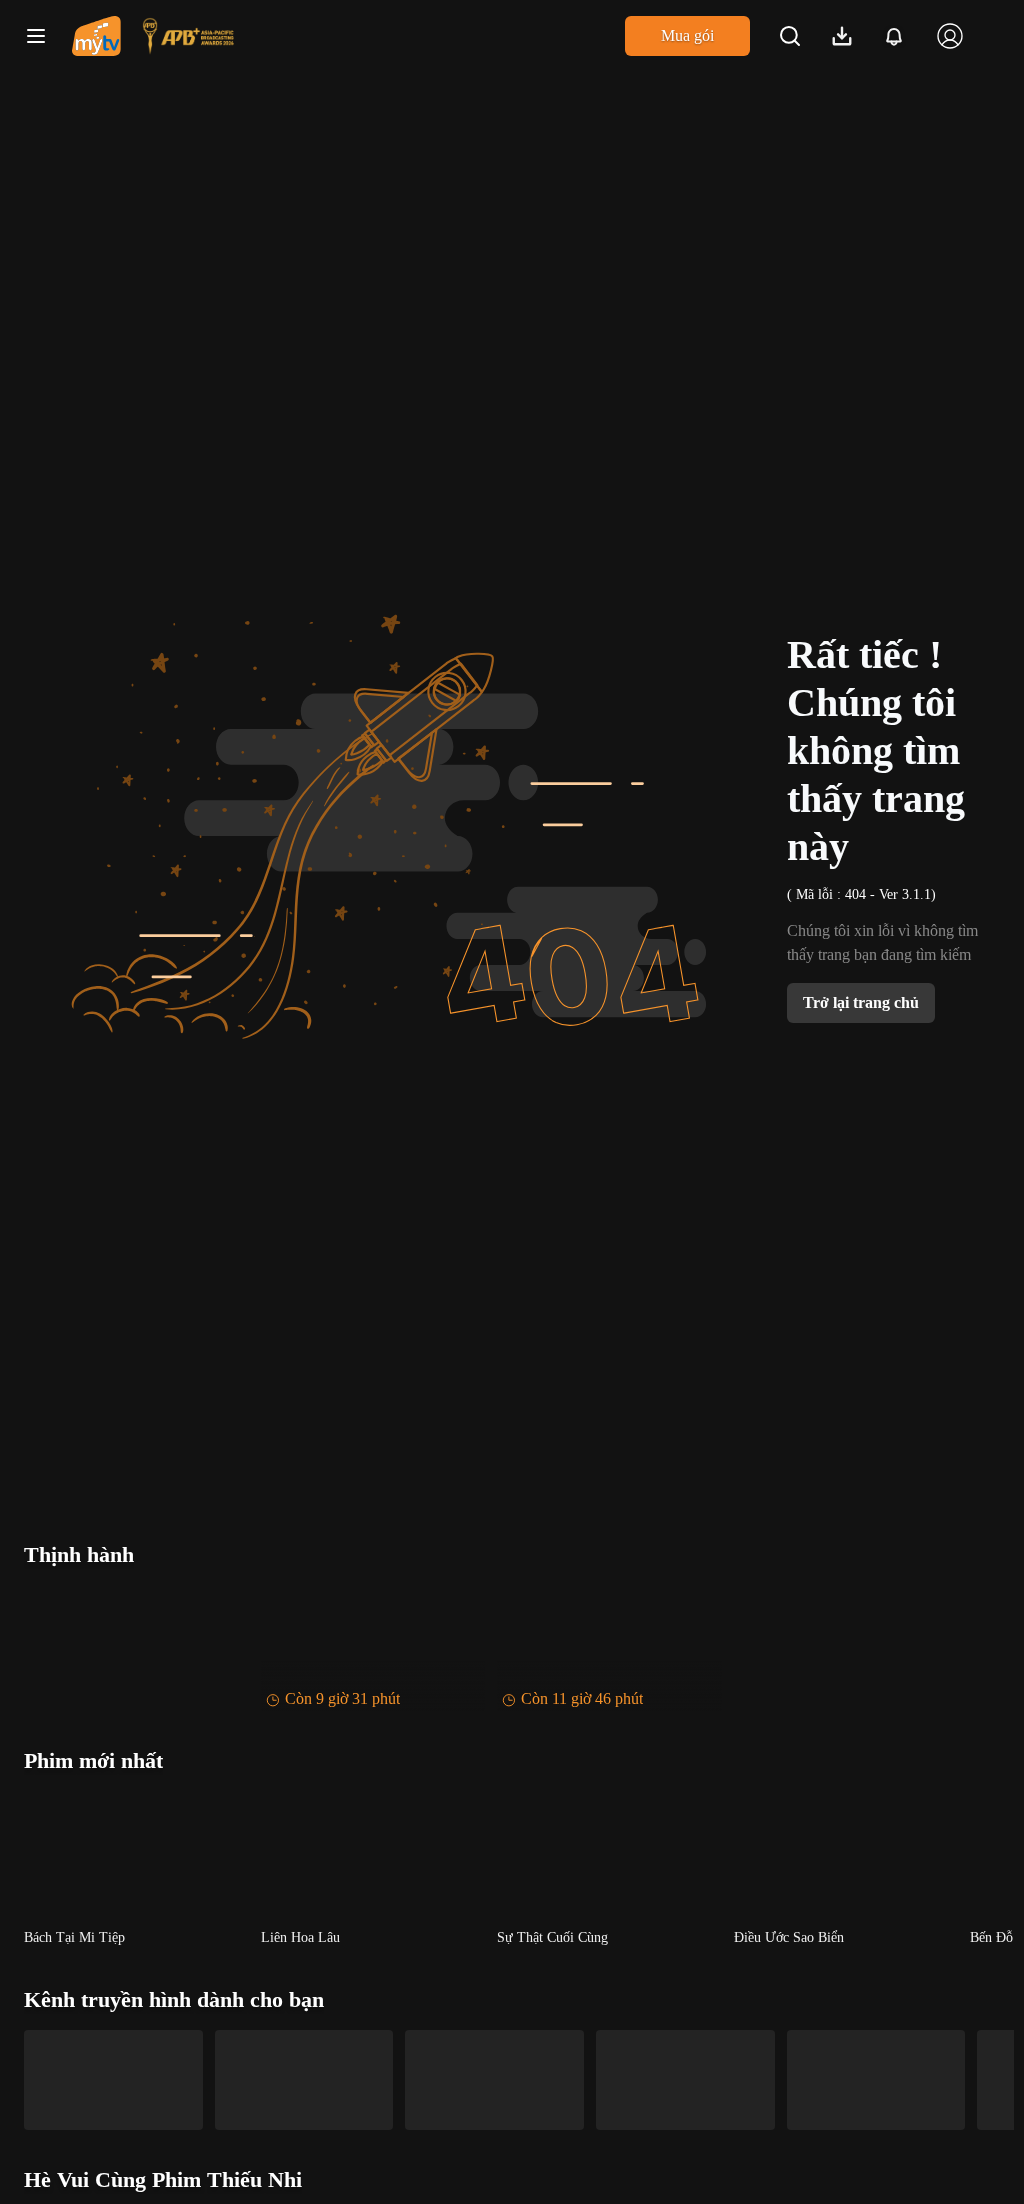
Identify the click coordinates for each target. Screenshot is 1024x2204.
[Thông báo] (894, 36)
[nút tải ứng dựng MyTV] (842, 36)
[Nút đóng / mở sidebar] (36, 36)
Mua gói (687, 35)
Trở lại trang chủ (861, 1002)
